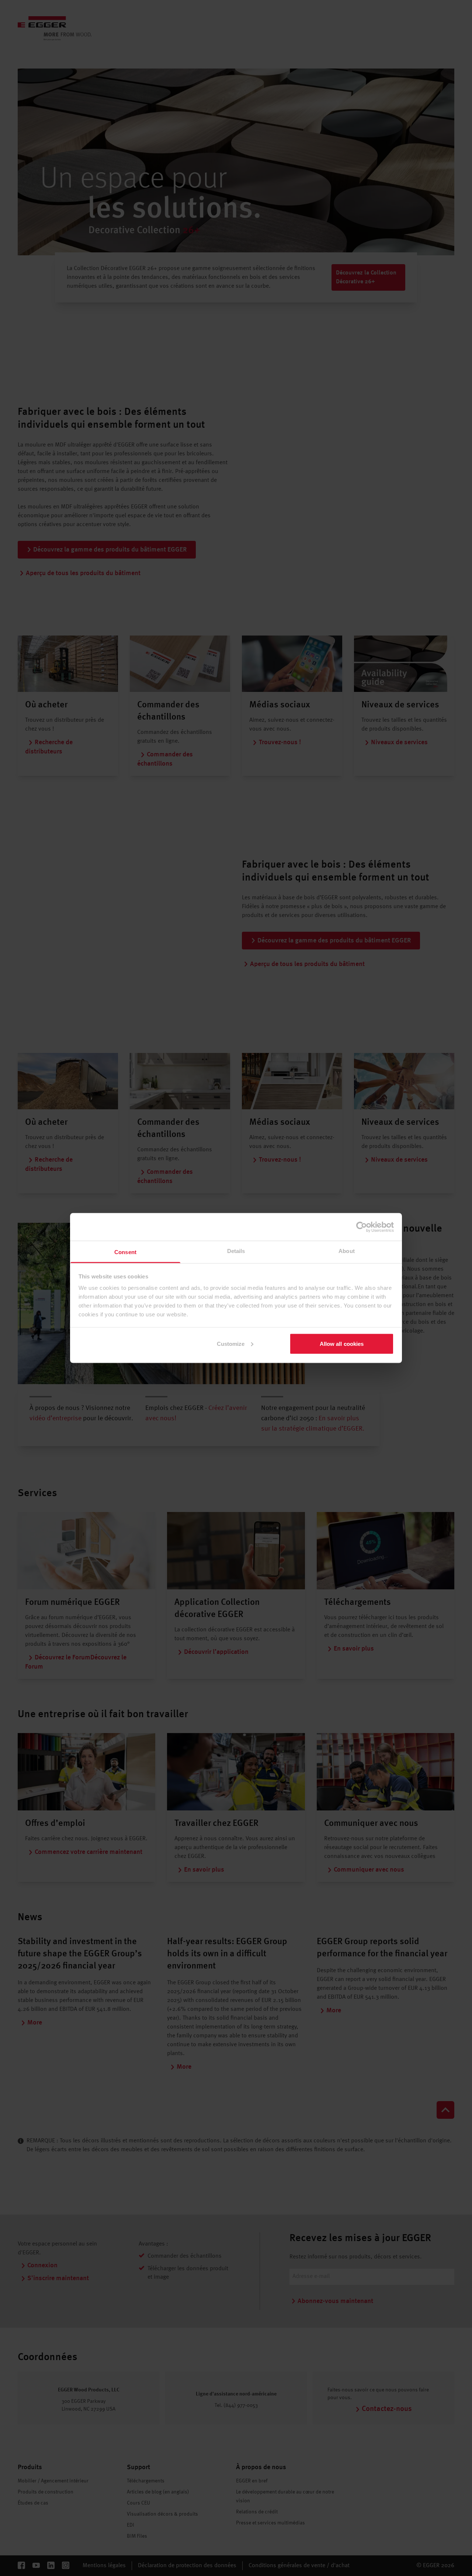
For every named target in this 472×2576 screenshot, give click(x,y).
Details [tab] (236, 1251)
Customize (231, 1343)
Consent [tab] (125, 1252)
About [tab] (347, 1251)
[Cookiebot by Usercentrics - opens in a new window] (362, 1227)
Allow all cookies (342, 1343)
